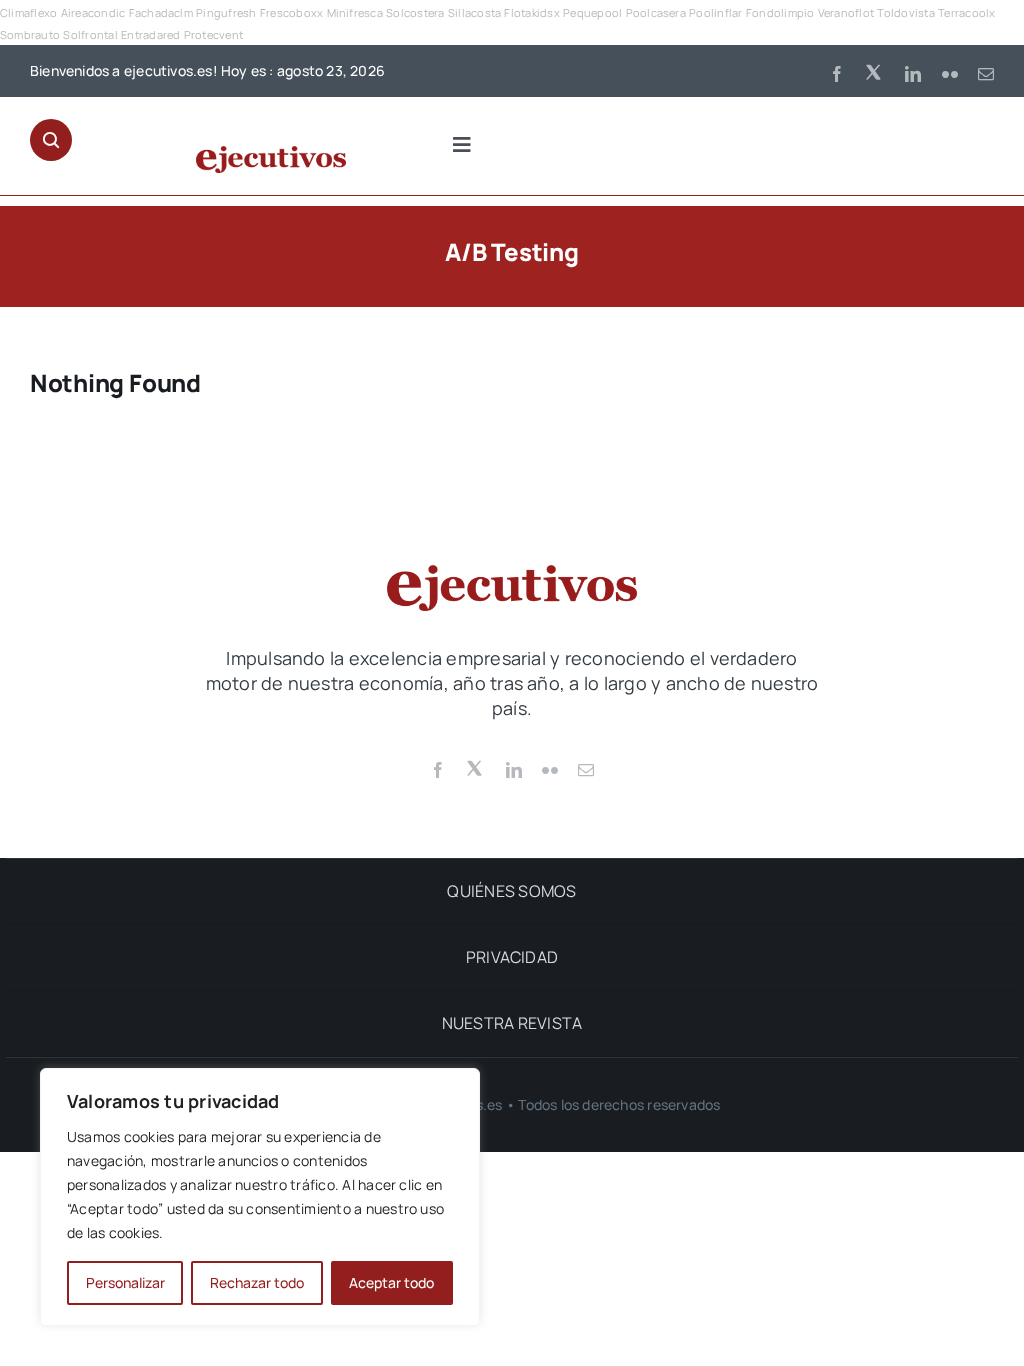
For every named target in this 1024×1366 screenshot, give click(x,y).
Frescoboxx (291, 12)
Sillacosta (474, 12)
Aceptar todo (391, 1282)
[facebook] (837, 74)
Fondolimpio (780, 12)
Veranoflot (846, 12)
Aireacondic (93, 12)
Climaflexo (28, 12)
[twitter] (875, 71)
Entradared (150, 34)
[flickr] (950, 74)
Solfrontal (90, 34)
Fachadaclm (161, 12)
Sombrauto (30, 34)
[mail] (986, 74)
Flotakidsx (531, 12)
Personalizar (125, 1282)
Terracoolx (966, 12)
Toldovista (905, 12)
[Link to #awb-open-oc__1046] (51, 140)
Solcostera (415, 12)
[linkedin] (913, 74)
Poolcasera (656, 12)
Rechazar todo (257, 1282)
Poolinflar (715, 12)
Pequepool (592, 12)
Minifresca (355, 12)
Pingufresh (226, 12)
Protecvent (213, 34)
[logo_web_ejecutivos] (271, 154)
